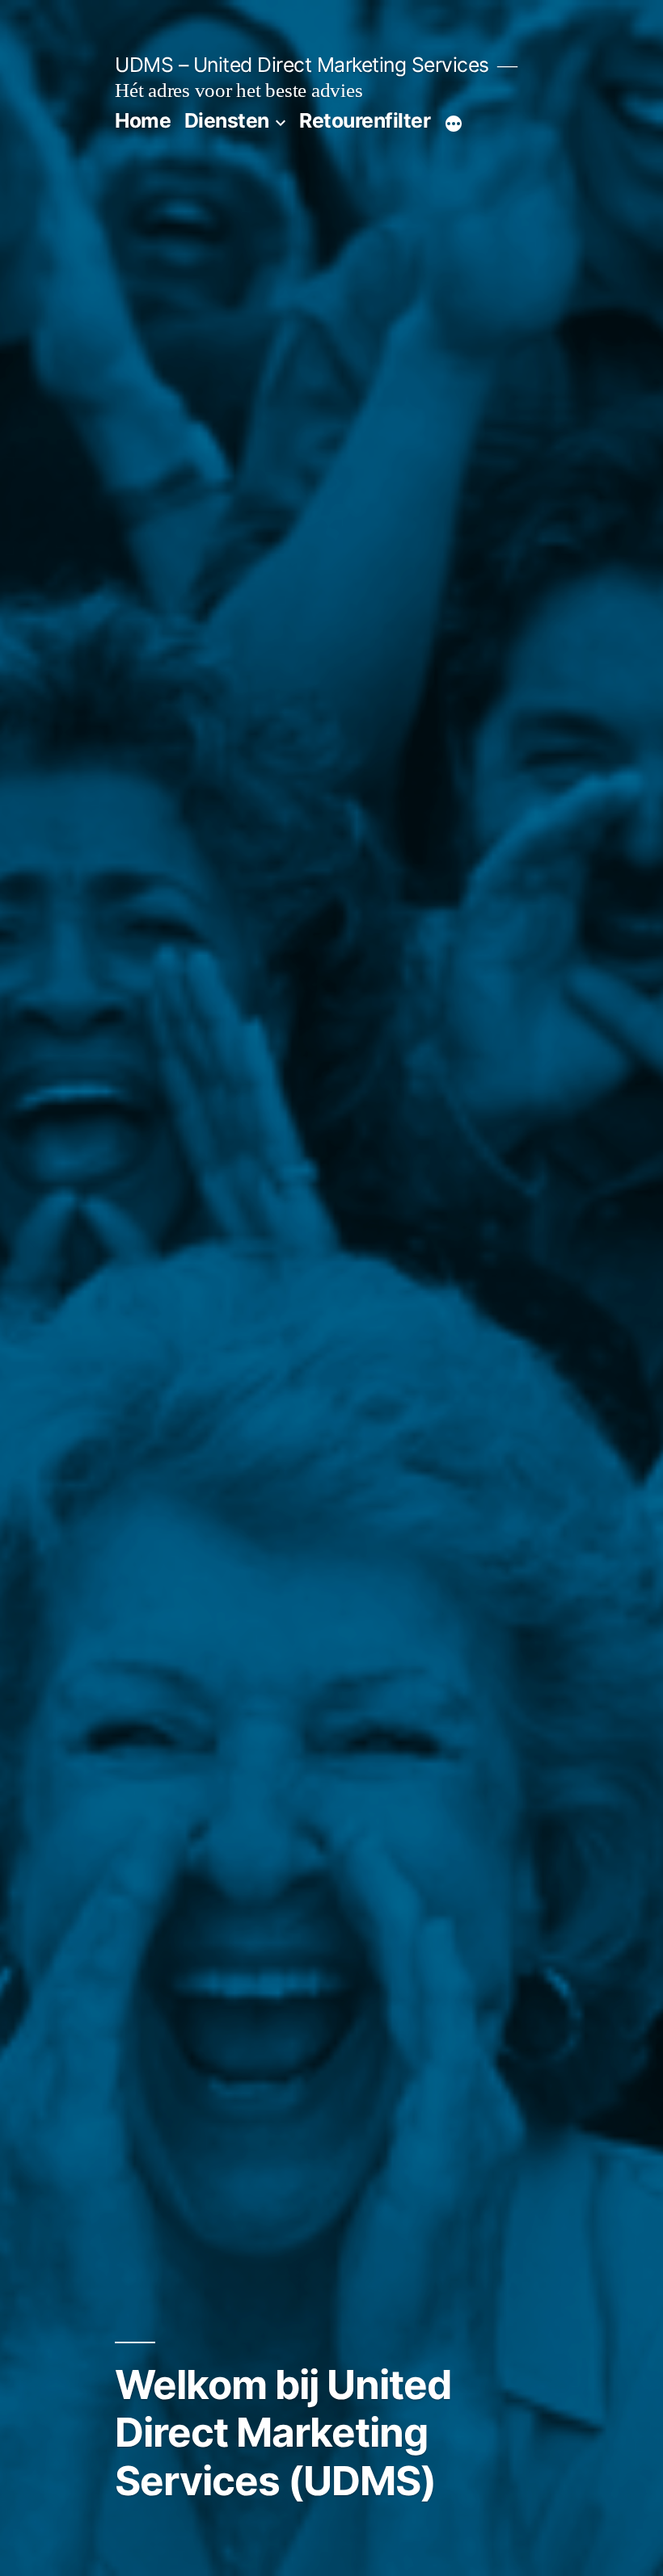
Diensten (227, 120)
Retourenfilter (365, 120)
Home (143, 120)
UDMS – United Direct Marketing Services (302, 65)
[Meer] (454, 124)
